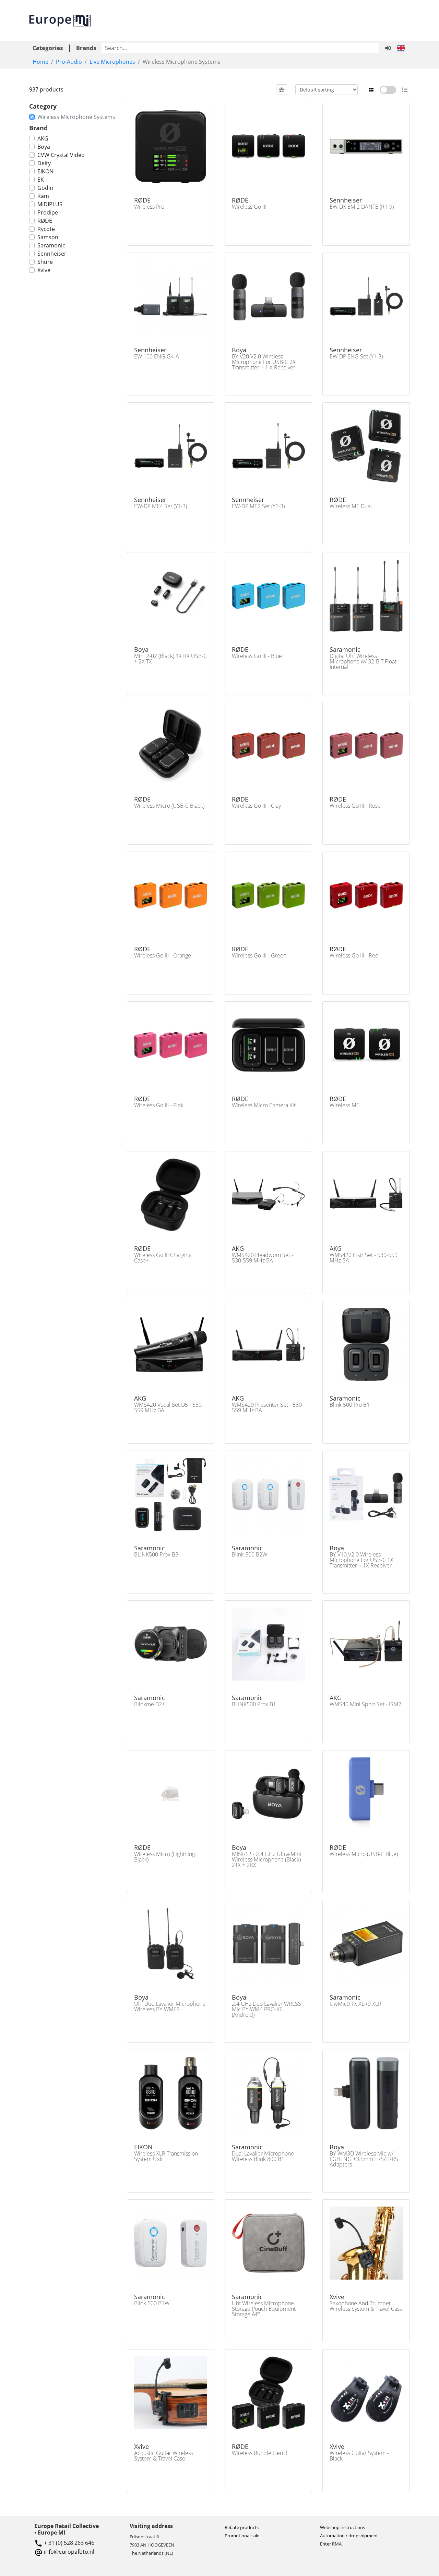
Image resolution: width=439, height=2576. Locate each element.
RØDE (45, 221)
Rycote (46, 229)
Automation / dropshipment (349, 2536)
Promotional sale (242, 2536)
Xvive (44, 270)
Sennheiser (52, 254)
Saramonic (51, 245)
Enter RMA (331, 2544)
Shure (45, 262)
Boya (44, 147)
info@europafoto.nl (69, 2552)
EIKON (45, 171)
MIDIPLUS (50, 204)
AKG (43, 138)
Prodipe (48, 212)
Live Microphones (112, 62)
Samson (48, 237)
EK (41, 180)
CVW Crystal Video (61, 155)
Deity (44, 163)
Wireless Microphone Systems (76, 117)
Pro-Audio (69, 62)
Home (40, 62)
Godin (45, 188)
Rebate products (242, 2527)
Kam (43, 196)
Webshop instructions (342, 2527)
